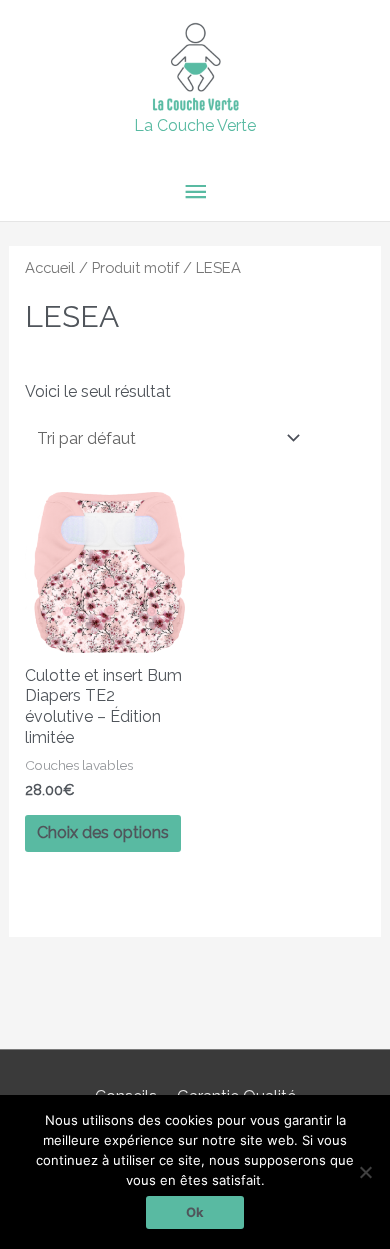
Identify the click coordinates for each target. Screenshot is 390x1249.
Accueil (50, 267)
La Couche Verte (195, 125)
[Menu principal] (195, 192)
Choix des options (103, 832)
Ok (195, 1212)
